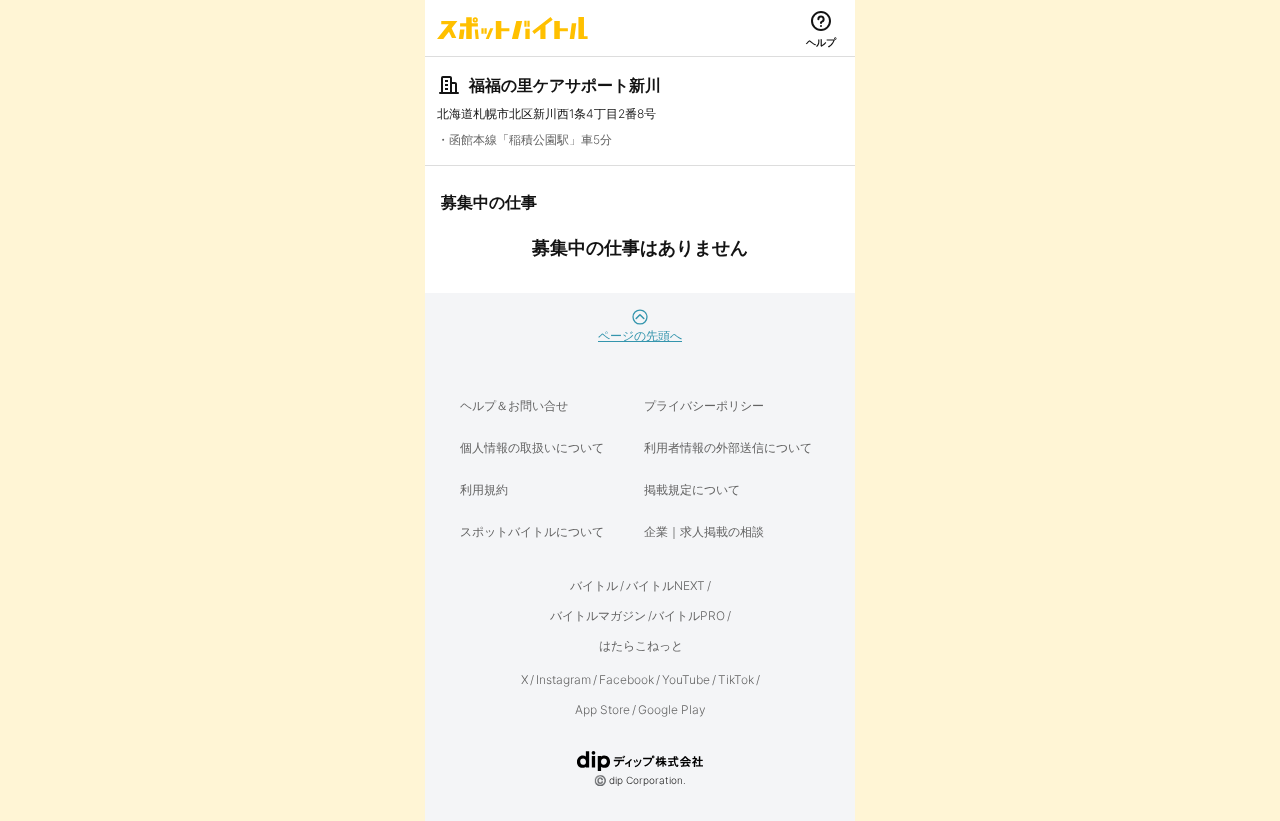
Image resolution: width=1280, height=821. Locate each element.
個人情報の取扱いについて (532, 447)
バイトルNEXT (665, 585)
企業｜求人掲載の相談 (704, 531)
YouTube (686, 679)
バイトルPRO (688, 615)
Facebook (626, 679)
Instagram (563, 679)
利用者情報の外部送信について (728, 447)
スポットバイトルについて (532, 531)
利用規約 (484, 489)
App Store (602, 709)
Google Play (672, 709)
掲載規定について (692, 489)
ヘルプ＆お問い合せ (514, 405)
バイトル (594, 585)
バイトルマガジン (598, 615)
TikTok (736, 679)
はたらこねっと (641, 645)
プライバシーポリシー (704, 405)
